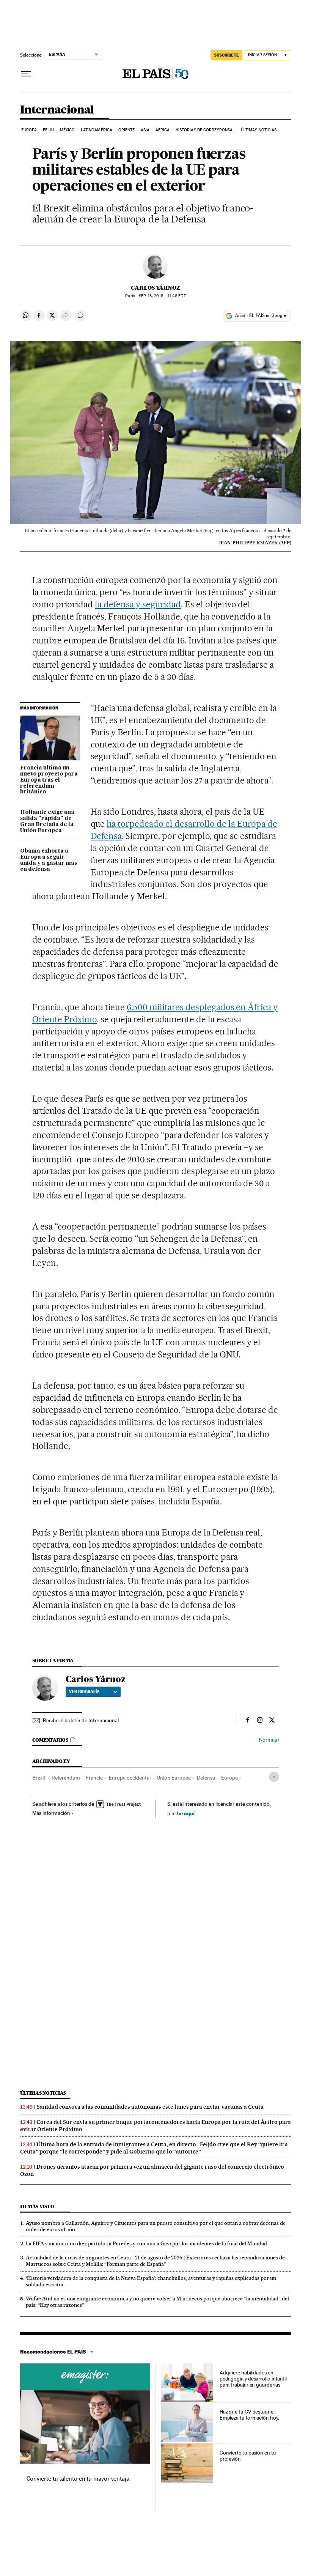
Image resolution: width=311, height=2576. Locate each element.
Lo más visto (37, 2206)
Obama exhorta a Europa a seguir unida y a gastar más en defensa (49, 860)
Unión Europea (174, 1778)
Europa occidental (130, 1778)
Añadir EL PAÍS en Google (261, 315)
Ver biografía (84, 1692)
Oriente (127, 130)
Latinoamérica (97, 130)
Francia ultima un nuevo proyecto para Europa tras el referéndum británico (49, 780)
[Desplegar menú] (26, 74)
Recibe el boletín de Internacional (81, 1720)
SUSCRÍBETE (226, 55)
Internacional (57, 110)
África (163, 130)
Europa (29, 130)
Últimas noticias (259, 130)
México (68, 130)
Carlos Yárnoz (155, 288)
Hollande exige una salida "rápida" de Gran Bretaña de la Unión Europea (47, 821)
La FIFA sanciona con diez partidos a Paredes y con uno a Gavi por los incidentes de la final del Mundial (146, 2243)
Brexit (39, 1778)
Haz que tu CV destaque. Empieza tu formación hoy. (249, 2415)
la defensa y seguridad (138, 604)
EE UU (49, 130)
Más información (51, 1813)
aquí (189, 1813)
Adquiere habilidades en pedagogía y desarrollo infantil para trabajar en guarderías (253, 2379)
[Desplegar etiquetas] (274, 1777)
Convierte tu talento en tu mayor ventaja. (79, 2479)
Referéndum (66, 1778)
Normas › (269, 1740)
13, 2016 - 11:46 (162, 296)
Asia (145, 130)
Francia (94, 1778)
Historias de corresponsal (205, 130)
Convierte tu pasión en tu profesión (248, 2456)
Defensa (206, 1778)
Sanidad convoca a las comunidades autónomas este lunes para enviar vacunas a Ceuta (150, 2107)
